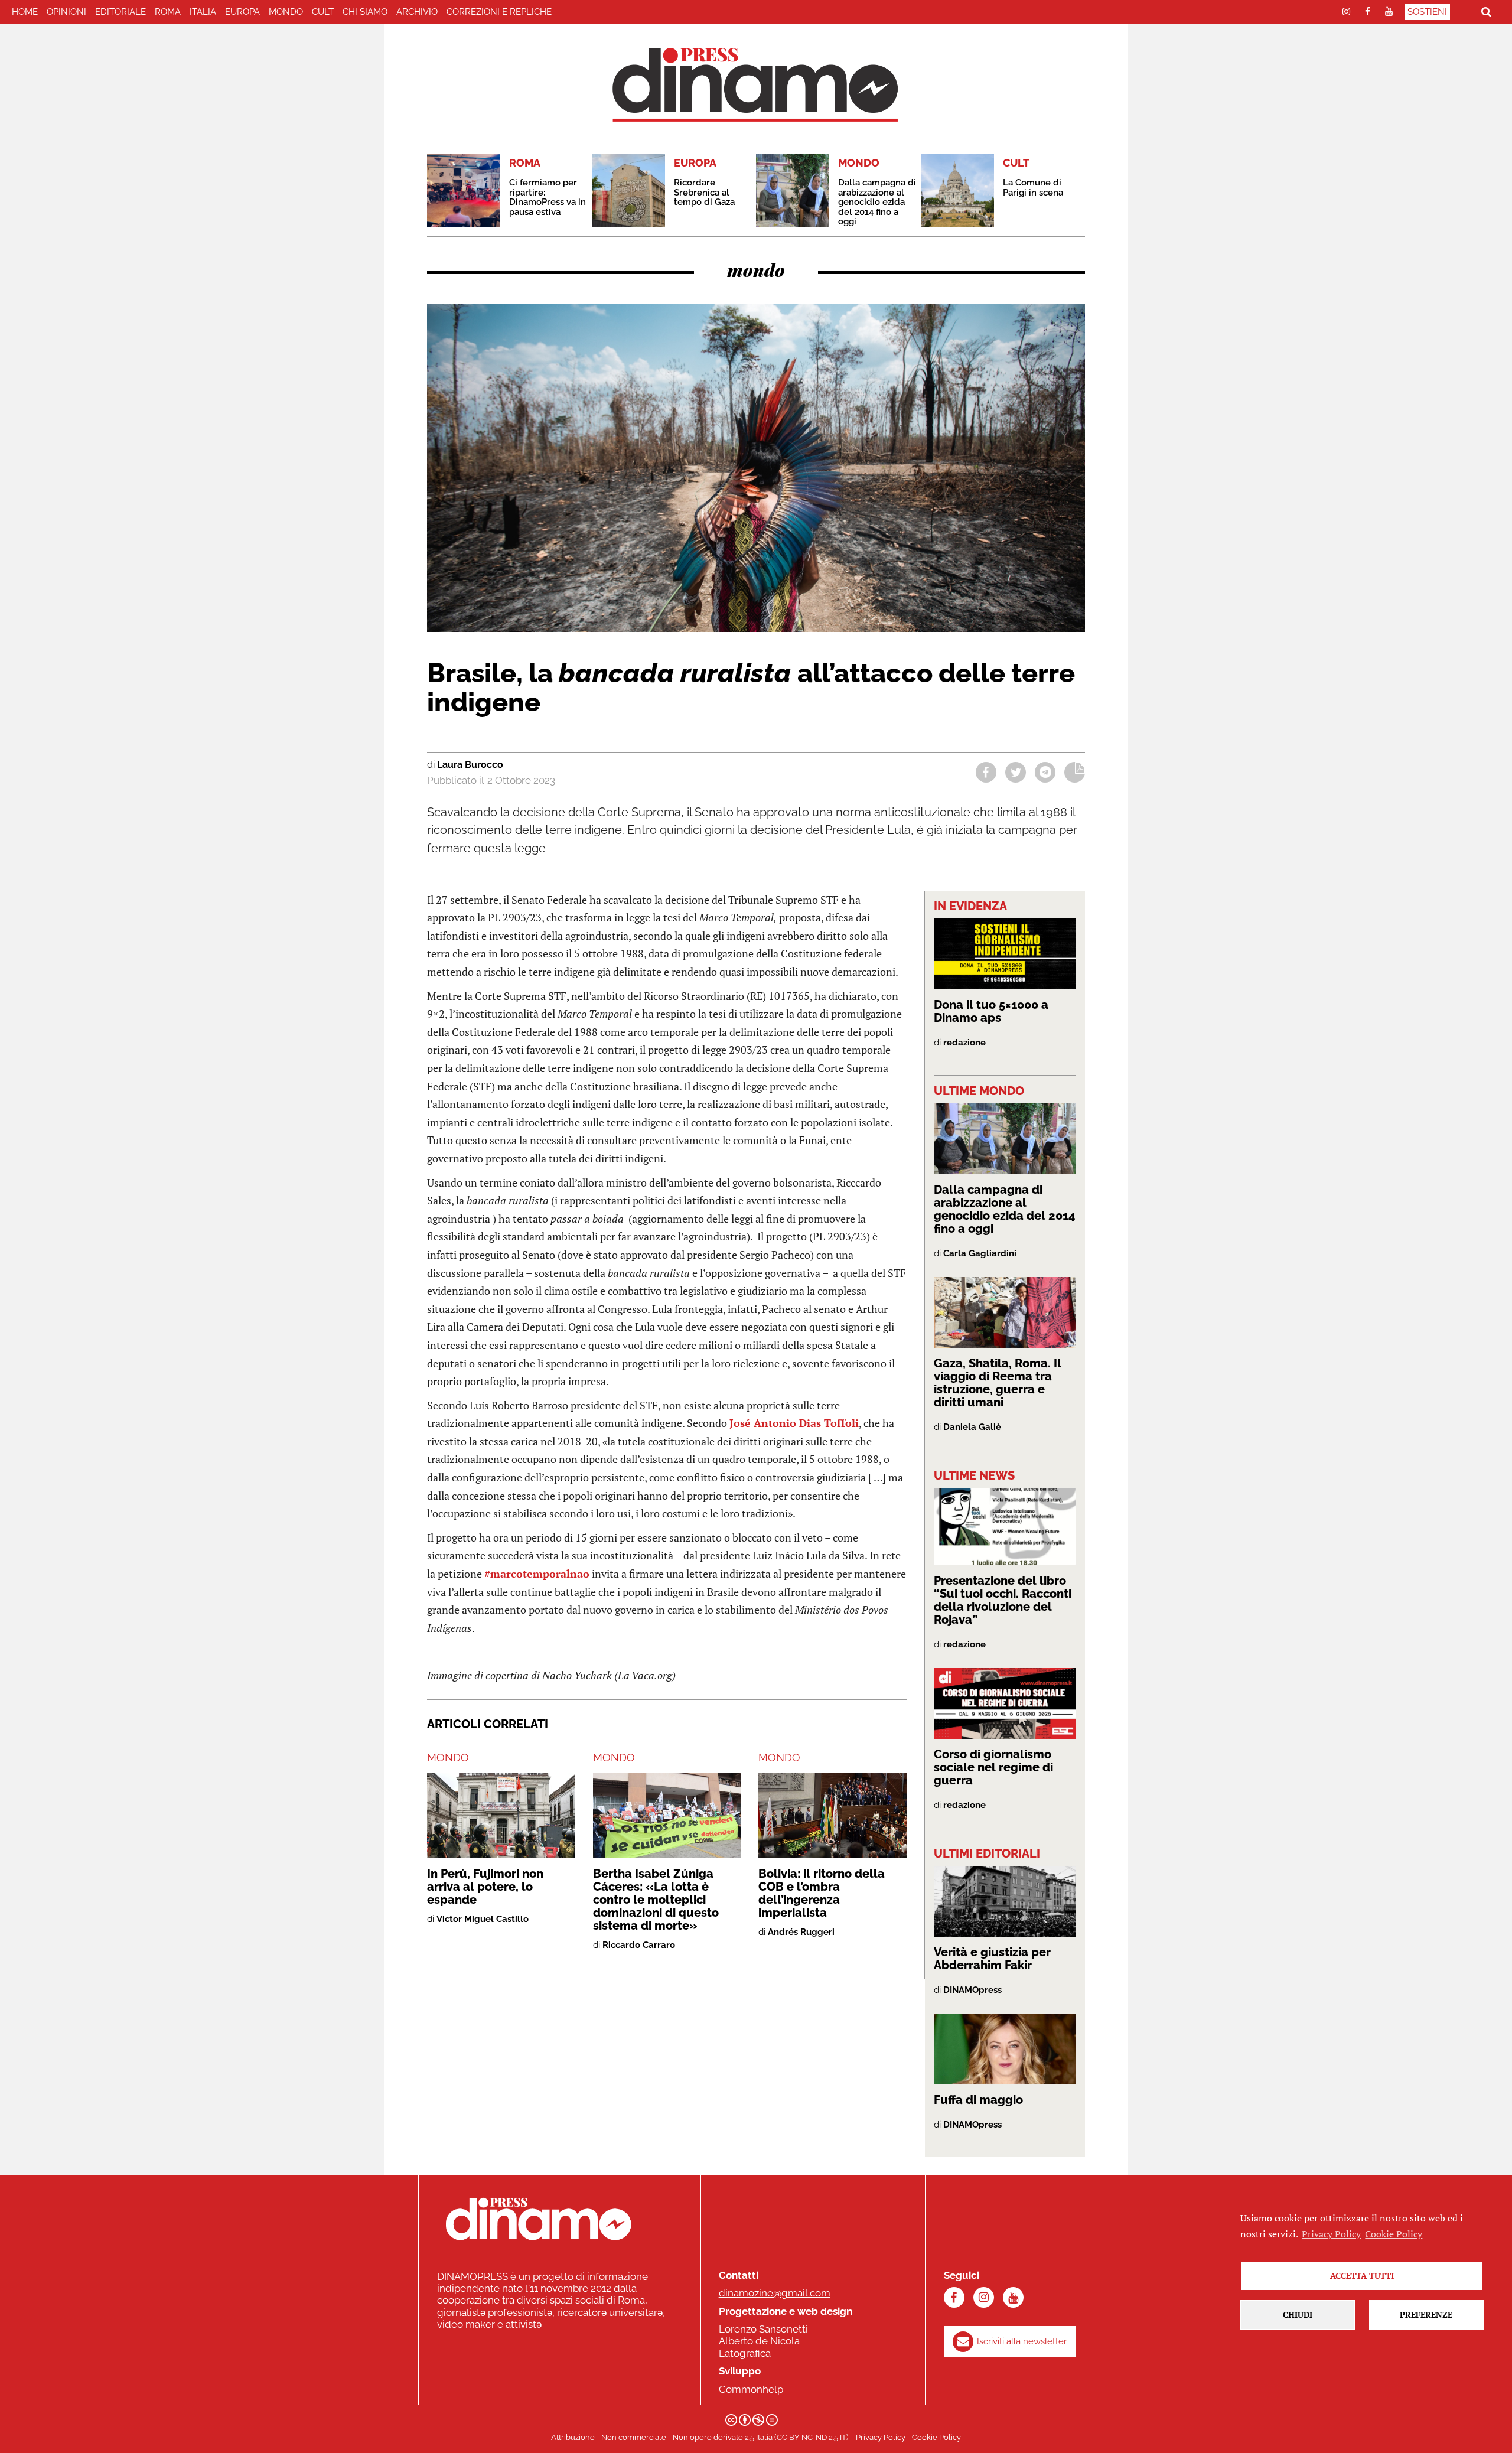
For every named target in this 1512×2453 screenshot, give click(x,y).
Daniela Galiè (972, 1427)
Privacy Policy (881, 2437)
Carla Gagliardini (980, 1253)
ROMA (168, 12)
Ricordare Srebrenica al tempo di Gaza (704, 192)
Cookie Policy (936, 2437)
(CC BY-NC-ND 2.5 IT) (811, 2437)
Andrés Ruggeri (801, 1932)
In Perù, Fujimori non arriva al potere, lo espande (485, 1887)
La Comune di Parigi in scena (1033, 188)
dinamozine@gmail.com (775, 2293)
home (25, 12)
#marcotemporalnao (537, 1574)
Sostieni (1427, 12)
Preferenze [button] (1426, 2314)
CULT (323, 12)
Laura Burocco (470, 765)
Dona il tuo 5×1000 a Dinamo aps (991, 1011)
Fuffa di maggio (978, 2100)
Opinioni (66, 12)
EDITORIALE (120, 12)
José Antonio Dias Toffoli (794, 1423)
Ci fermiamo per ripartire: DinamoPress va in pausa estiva (548, 197)
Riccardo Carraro (639, 1945)
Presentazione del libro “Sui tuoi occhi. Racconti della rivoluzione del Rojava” (1003, 1600)
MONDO (286, 12)
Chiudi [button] (1298, 2314)
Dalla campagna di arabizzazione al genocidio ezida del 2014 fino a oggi (877, 202)
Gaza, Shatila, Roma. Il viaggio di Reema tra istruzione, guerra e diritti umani (998, 1383)
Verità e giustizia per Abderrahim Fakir (992, 1959)
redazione (964, 1043)
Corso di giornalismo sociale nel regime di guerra (993, 1767)
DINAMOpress (972, 1990)
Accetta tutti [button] (1362, 2276)
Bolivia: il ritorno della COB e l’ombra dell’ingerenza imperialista (822, 1893)
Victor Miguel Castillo (483, 1919)
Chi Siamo (365, 12)
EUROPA (242, 12)
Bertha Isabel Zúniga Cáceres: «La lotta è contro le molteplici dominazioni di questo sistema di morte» (656, 1900)
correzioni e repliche (499, 12)
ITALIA (203, 12)
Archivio (417, 12)
